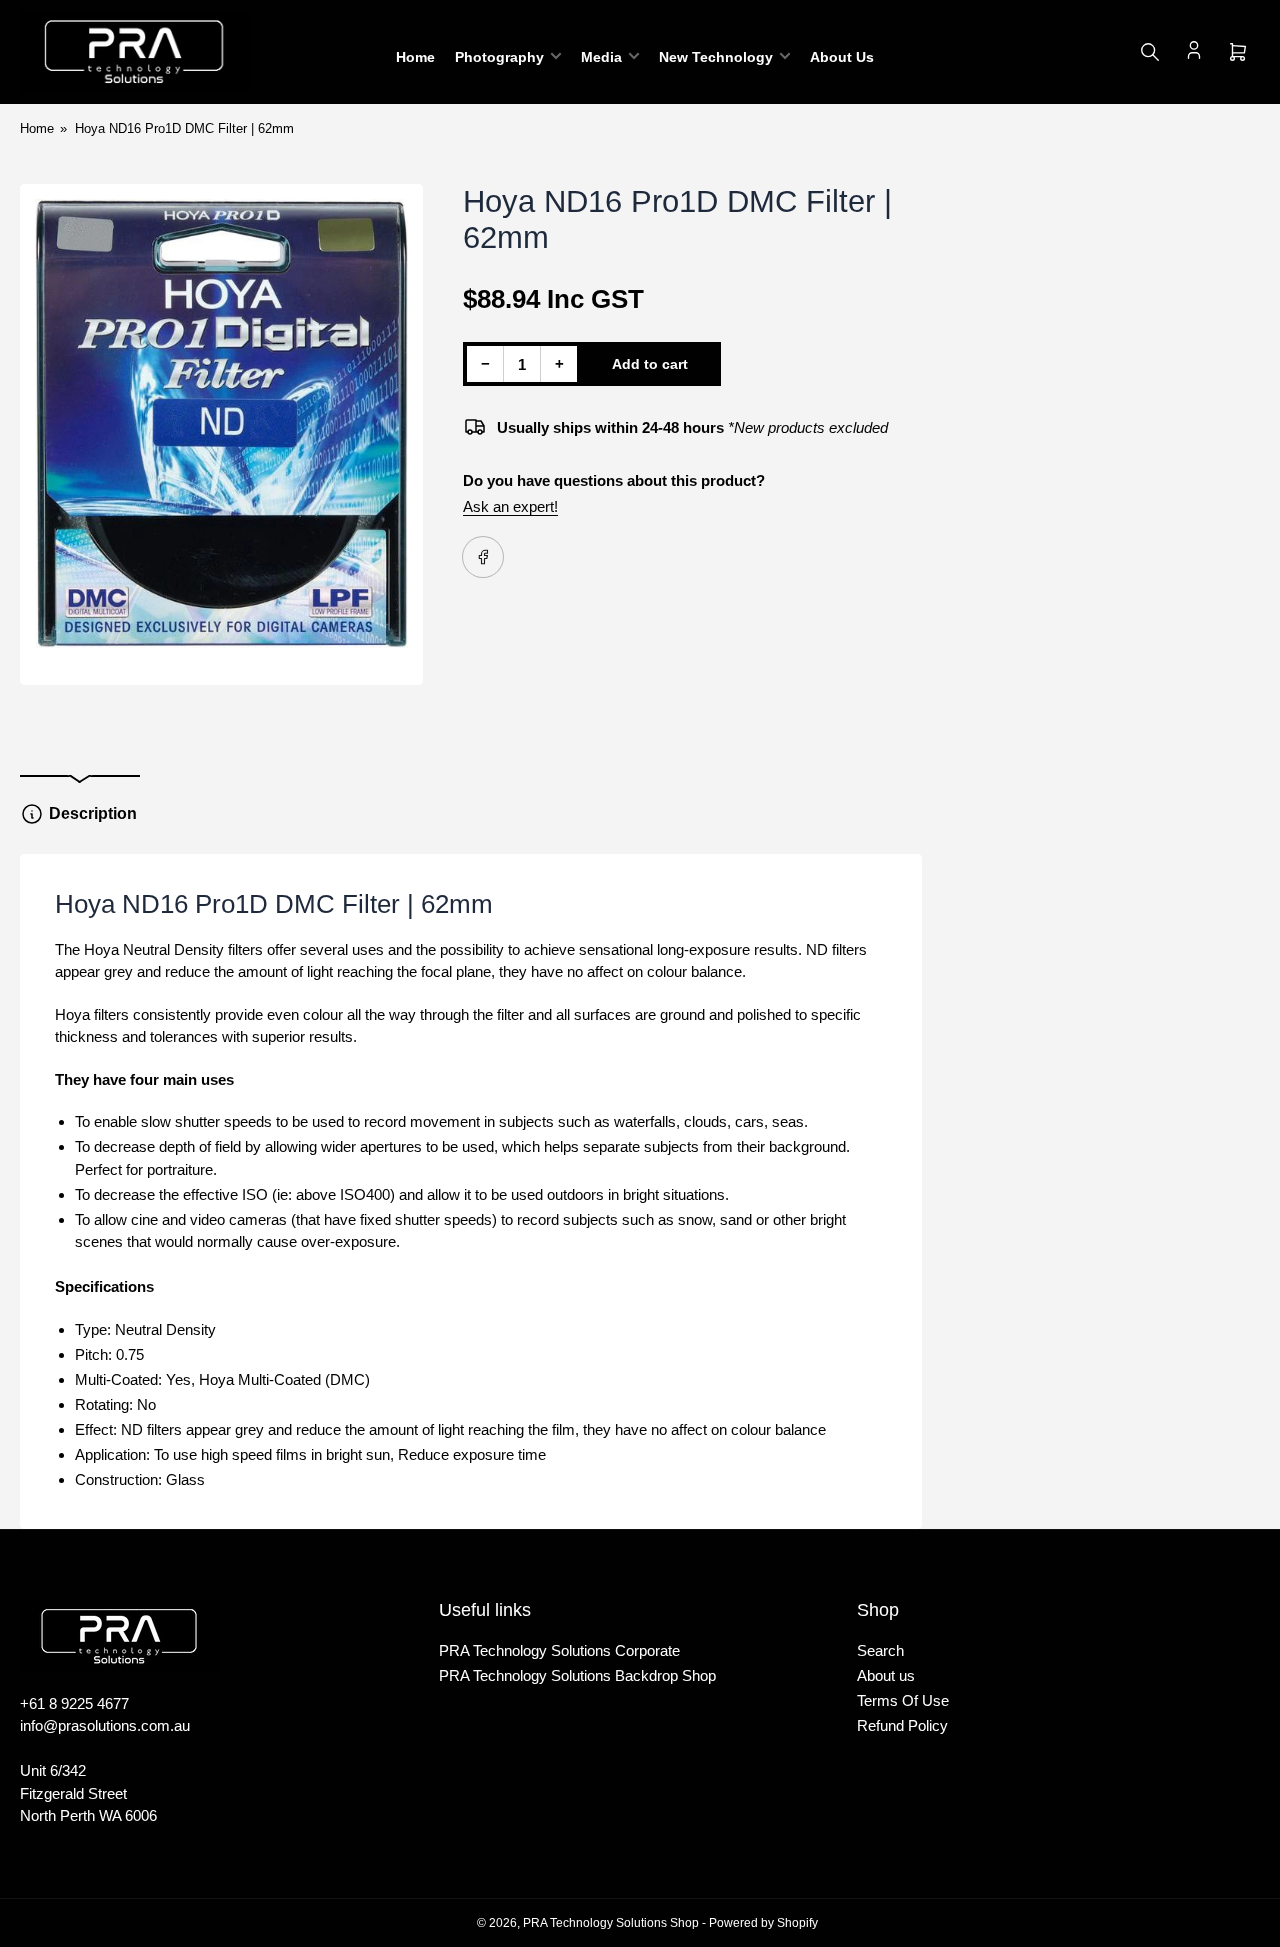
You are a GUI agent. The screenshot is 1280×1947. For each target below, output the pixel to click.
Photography (499, 57)
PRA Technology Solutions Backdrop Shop (577, 1675)
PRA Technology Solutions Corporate (559, 1650)
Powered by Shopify (763, 1923)
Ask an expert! (510, 506)
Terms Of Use (903, 1700)
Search (880, 1650)
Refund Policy (902, 1725)
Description (93, 813)
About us (886, 1675)
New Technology (716, 57)
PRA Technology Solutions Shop (611, 1923)
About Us (842, 57)
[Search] (1150, 52)
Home (415, 57)
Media (601, 57)
